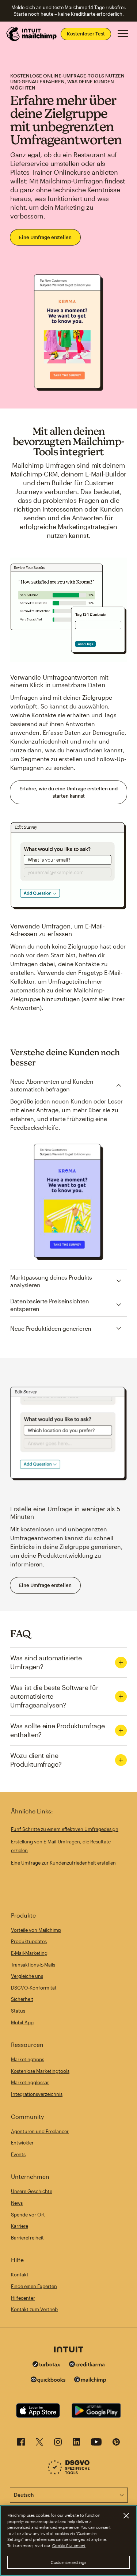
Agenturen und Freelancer (40, 2131)
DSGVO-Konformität (34, 1988)
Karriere (20, 2226)
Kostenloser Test (86, 34)
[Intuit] (69, 2350)
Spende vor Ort (28, 2215)
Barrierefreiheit (27, 2238)
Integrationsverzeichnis (37, 2094)
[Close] (126, 2516)
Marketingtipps (28, 2059)
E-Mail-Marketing (29, 1953)
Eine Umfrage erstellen (45, 237)
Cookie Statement (69, 2545)
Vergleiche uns (27, 1976)
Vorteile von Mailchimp (36, 1930)
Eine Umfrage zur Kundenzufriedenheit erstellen (63, 1863)
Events (18, 2154)
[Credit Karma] (87, 2365)
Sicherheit (22, 1999)
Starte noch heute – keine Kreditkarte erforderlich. (69, 14)
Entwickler (22, 2143)
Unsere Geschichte (32, 2191)
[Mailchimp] (90, 2381)
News (17, 2203)
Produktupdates (29, 1941)
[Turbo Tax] (46, 2365)
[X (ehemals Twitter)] (39, 2444)
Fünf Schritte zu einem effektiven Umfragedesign (65, 1829)
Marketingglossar (30, 2082)
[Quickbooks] (48, 2381)
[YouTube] (96, 2444)
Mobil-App (22, 2022)
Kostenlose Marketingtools (40, 2071)
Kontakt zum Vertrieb (34, 2309)
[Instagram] (58, 2444)
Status (18, 2011)
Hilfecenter (23, 2298)
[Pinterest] (116, 2444)
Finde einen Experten (34, 2286)
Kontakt (20, 2275)
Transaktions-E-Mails (33, 1965)
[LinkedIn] (76, 2444)
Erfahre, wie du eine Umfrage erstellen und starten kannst (68, 792)
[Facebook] (21, 2444)
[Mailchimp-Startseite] (32, 34)
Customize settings (68, 2562)
